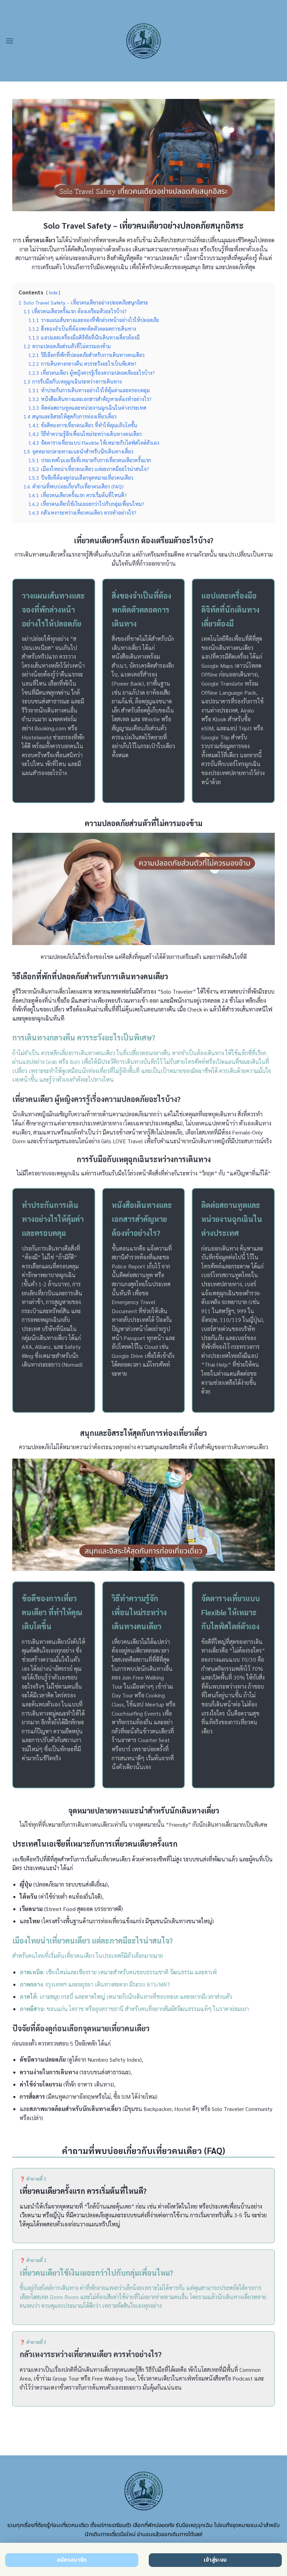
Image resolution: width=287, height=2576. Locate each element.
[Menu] (9, 41)
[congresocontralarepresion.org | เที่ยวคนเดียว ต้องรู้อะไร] (144, 41)
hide (53, 292)
